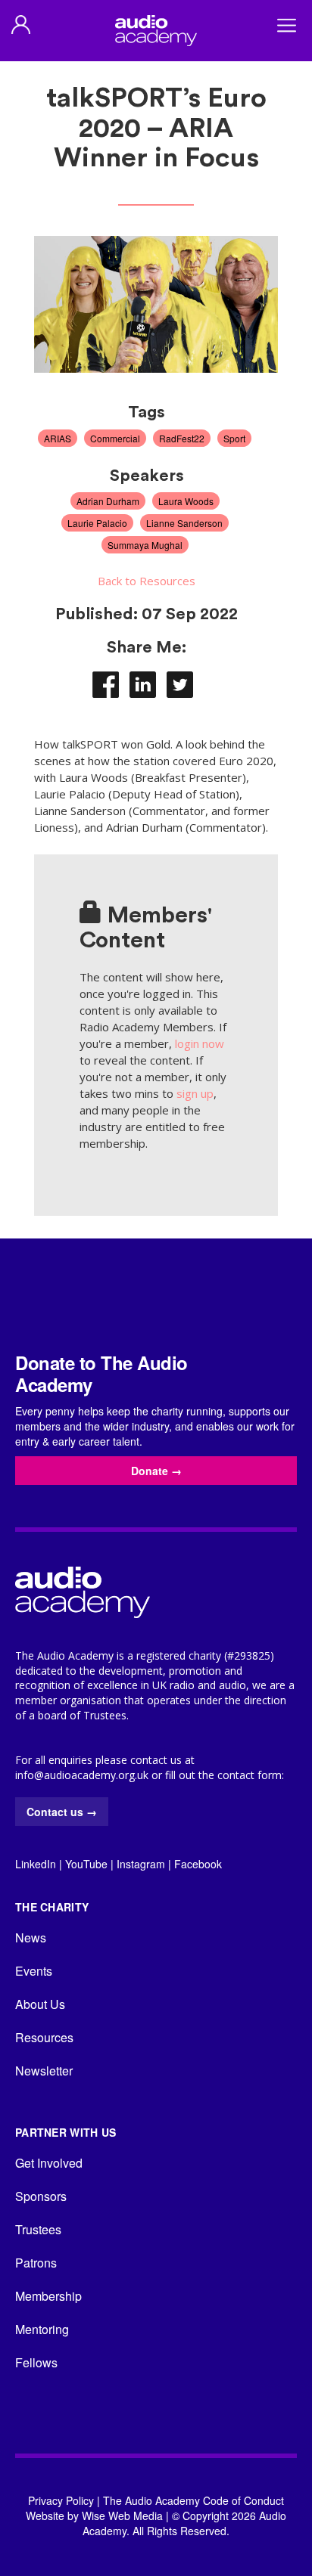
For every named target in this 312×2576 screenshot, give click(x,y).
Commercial (115, 438)
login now (200, 1043)
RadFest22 (182, 438)
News (31, 1937)
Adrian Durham (108, 501)
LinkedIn (36, 1864)
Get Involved (49, 2163)
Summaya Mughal (145, 545)
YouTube (86, 1864)
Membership (48, 2296)
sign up (195, 1093)
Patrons (36, 2263)
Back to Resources (147, 581)
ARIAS (58, 438)
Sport (234, 438)
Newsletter (44, 2071)
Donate (156, 1471)
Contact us (62, 1812)
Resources (44, 2037)
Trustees (38, 2229)
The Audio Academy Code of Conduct (193, 2500)
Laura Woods (186, 501)
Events (34, 1971)
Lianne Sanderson (184, 523)
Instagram (141, 1864)
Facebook (198, 1864)
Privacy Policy (61, 2500)
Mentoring (42, 2329)
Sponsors (41, 2196)
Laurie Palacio (97, 523)
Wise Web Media (122, 2516)
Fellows (36, 2362)
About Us (40, 2004)
